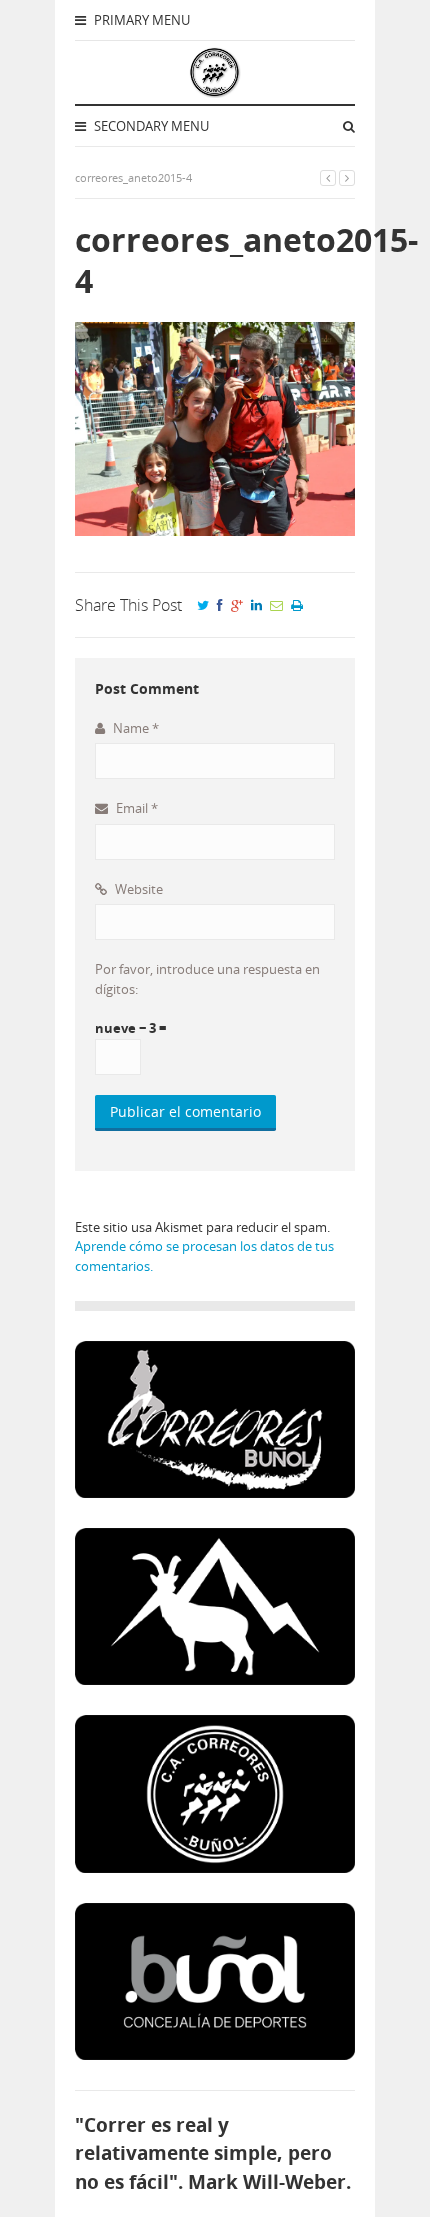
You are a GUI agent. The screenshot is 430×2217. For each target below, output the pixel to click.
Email (135, 808)
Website (137, 889)
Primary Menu (140, 20)
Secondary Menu (150, 126)
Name (134, 728)
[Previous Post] (328, 177)
